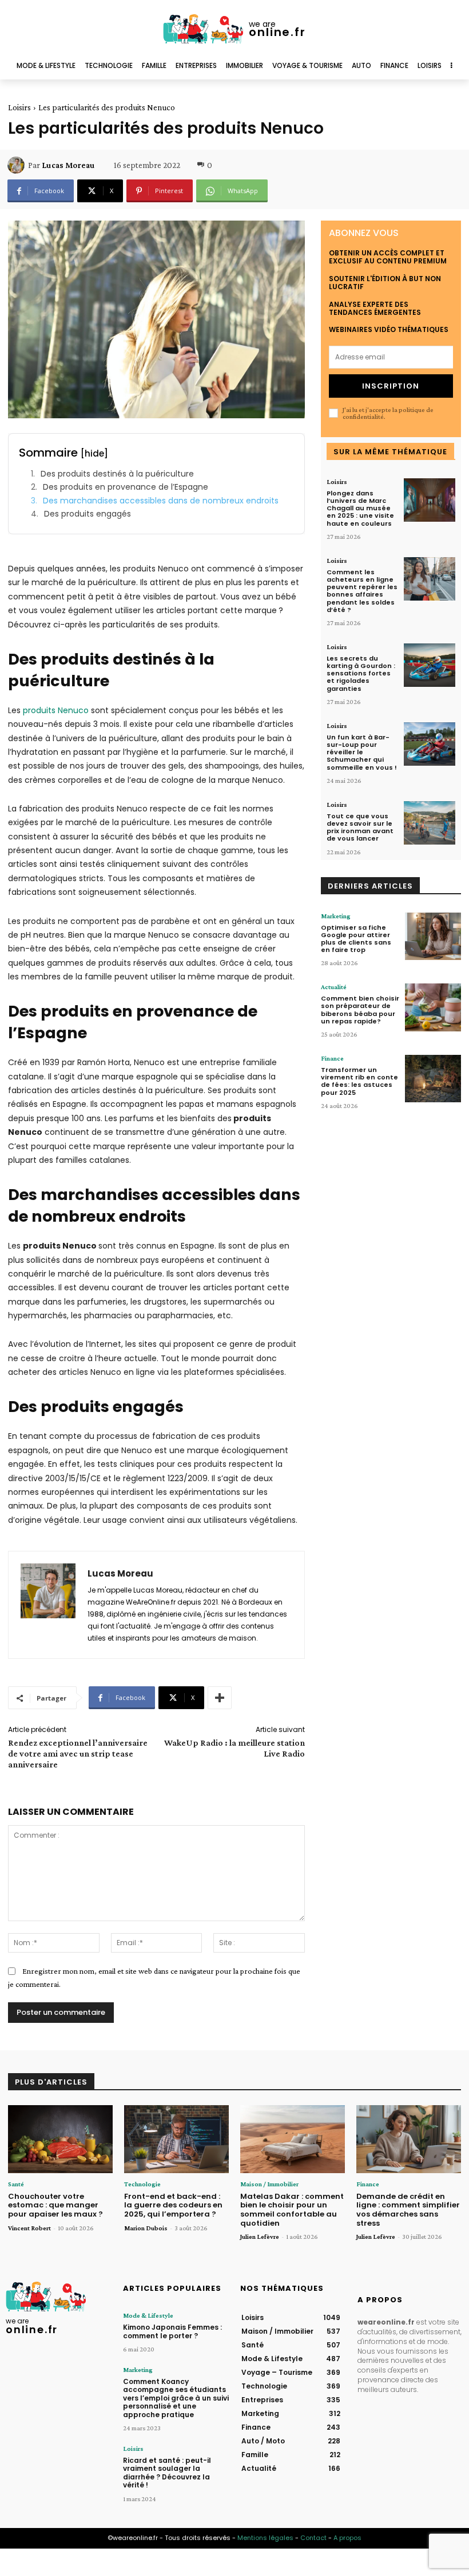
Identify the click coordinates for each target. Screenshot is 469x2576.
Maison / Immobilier (269, 2184)
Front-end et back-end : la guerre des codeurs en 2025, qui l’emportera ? (173, 2205)
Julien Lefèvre (260, 2237)
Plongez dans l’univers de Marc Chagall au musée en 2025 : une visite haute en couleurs (360, 508)
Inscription (391, 386)
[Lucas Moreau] (18, 165)
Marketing (336, 916)
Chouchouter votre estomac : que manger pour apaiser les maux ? (55, 2205)
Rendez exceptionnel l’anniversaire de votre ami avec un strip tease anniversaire (78, 1753)
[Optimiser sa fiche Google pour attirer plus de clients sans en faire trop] (433, 936)
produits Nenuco (56, 710)
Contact (313, 2538)
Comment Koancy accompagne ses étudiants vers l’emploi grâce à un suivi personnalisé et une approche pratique (176, 2398)
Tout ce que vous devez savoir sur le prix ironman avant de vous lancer (360, 827)
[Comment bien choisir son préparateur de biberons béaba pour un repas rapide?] (433, 1007)
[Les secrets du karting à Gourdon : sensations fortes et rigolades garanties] (430, 665)
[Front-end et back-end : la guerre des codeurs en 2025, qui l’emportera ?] (176, 2139)
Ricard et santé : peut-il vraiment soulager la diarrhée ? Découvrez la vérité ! (167, 2473)
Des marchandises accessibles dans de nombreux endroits (161, 501)
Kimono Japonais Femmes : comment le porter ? (172, 2331)
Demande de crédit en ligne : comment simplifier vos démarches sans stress (408, 2210)
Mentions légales (265, 2538)
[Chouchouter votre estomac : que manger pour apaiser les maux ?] (60, 2139)
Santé (16, 2184)
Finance (332, 1058)
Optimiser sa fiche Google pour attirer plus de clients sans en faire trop (356, 939)
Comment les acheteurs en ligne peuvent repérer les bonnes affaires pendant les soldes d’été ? (362, 591)
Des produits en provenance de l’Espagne (126, 487)
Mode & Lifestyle (148, 2315)
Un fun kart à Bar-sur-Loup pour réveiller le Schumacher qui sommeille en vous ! (362, 752)
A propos (347, 2538)
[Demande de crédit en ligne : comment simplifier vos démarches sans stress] (409, 2139)
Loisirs (19, 107)
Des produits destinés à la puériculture (117, 474)
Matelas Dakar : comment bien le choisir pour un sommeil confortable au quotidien (292, 2210)
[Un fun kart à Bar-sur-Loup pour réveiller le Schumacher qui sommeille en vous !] (430, 744)
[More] (220, 1698)
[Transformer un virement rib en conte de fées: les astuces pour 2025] (433, 1079)
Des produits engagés (88, 514)
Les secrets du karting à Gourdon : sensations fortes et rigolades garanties (361, 673)
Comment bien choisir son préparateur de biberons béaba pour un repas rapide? (360, 1010)
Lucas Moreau (68, 165)
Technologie (142, 2184)
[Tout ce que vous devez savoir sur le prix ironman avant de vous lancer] (430, 823)
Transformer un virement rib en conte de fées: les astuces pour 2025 (359, 1081)
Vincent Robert (29, 2228)
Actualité (334, 987)
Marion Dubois (146, 2228)
